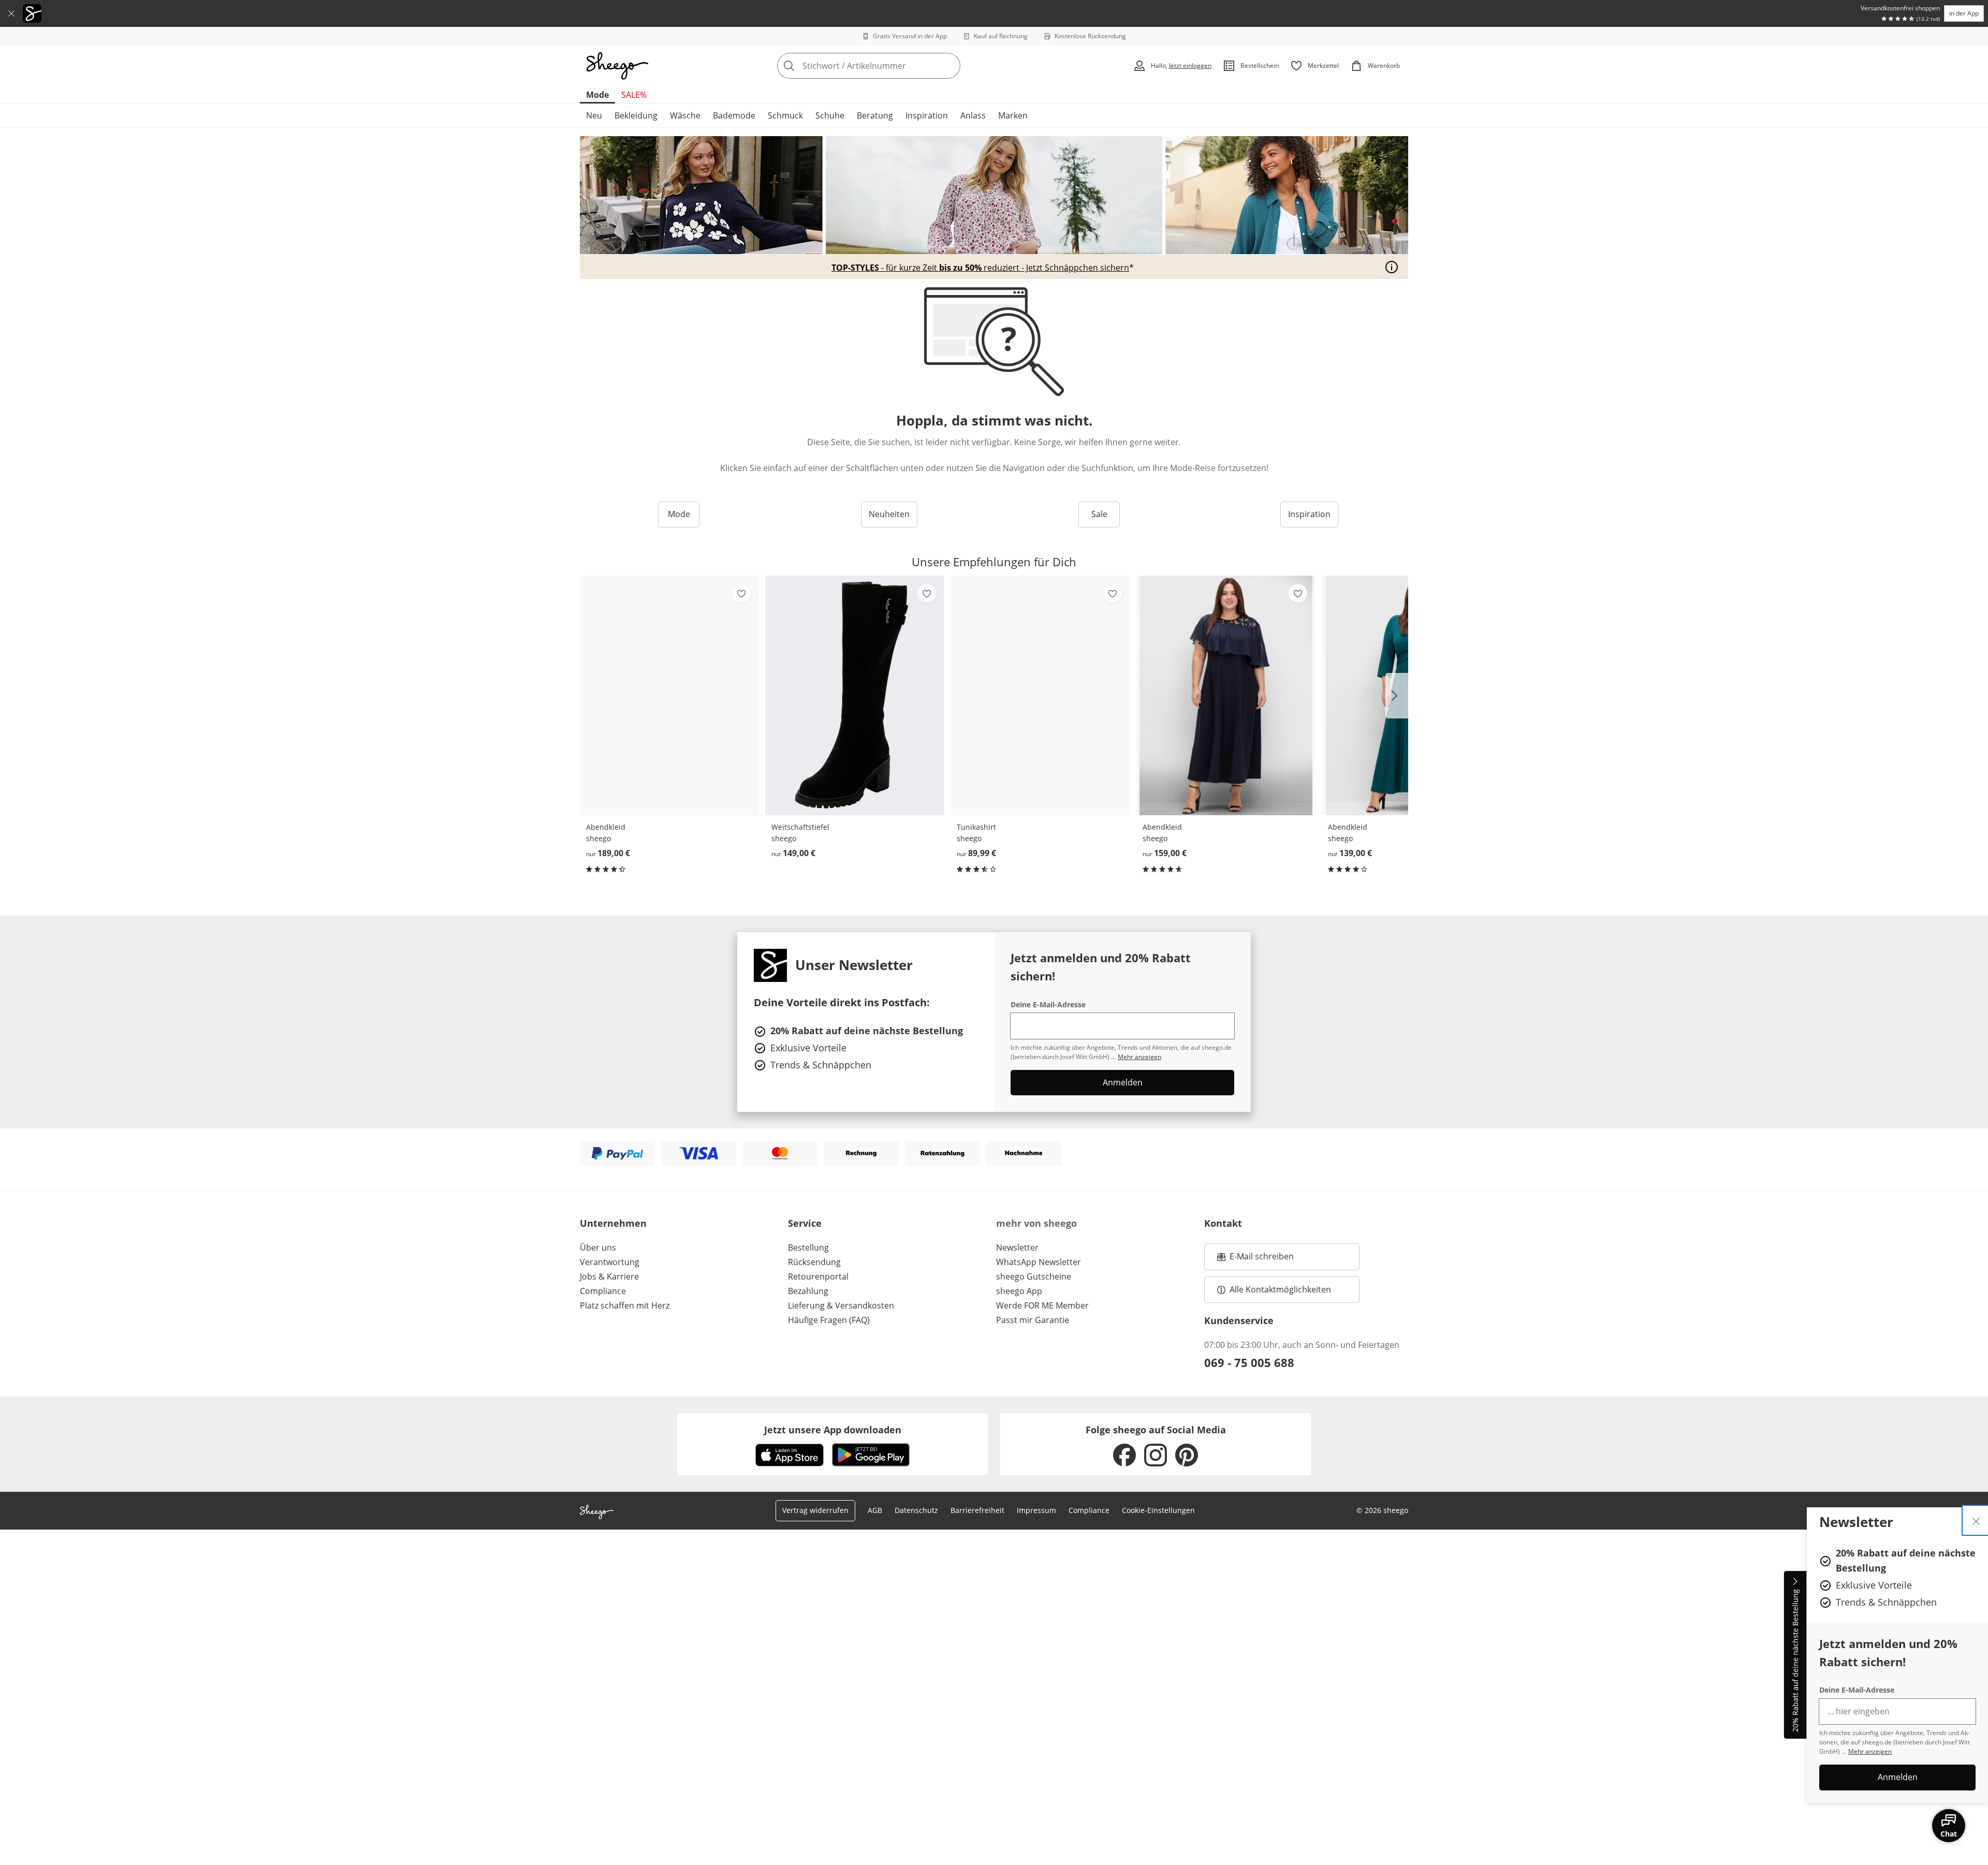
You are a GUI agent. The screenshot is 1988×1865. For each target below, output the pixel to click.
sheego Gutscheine (1034, 1276)
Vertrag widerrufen (815, 1510)
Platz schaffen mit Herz (625, 1305)
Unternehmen (613, 1223)
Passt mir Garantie (1033, 1320)
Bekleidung (636, 115)
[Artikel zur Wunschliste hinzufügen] (741, 593)
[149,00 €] (855, 695)
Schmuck (785, 115)
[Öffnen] (1392, 267)
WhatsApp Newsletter (1039, 1262)
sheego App (1019, 1291)
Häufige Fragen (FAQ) (829, 1320)
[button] (1397, 696)
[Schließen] (11, 13)
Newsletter (1017, 1247)
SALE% (634, 95)
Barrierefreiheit (977, 1510)
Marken (1013, 115)
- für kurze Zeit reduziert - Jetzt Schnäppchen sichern (980, 268)
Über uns (598, 1247)
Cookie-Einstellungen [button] (1158, 1510)
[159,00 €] (1226, 695)
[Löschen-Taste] (949, 66)
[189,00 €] (669, 695)
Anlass (973, 115)
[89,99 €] (1040, 695)
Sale (1099, 514)
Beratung (875, 115)
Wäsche (685, 115)
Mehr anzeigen (1870, 1751)
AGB (875, 1510)
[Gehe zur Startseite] (617, 66)
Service (805, 1223)
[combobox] (891, 66)
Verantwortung (610, 1262)
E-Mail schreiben (1255, 1259)
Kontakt (1223, 1223)
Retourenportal (818, 1276)
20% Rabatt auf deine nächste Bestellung (1795, 1661)
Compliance (603, 1291)
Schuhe (830, 115)
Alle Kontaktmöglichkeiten (1280, 1289)
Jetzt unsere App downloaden (833, 1430)
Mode (597, 95)
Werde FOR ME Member (1042, 1305)
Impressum (1036, 1510)
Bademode (734, 115)
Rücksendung (814, 1262)
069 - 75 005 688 (1249, 1362)
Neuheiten (889, 514)
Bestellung (808, 1247)
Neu (594, 115)
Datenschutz (916, 1510)
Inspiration (927, 115)
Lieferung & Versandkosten (841, 1305)
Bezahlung (808, 1291)
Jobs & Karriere (609, 1276)
